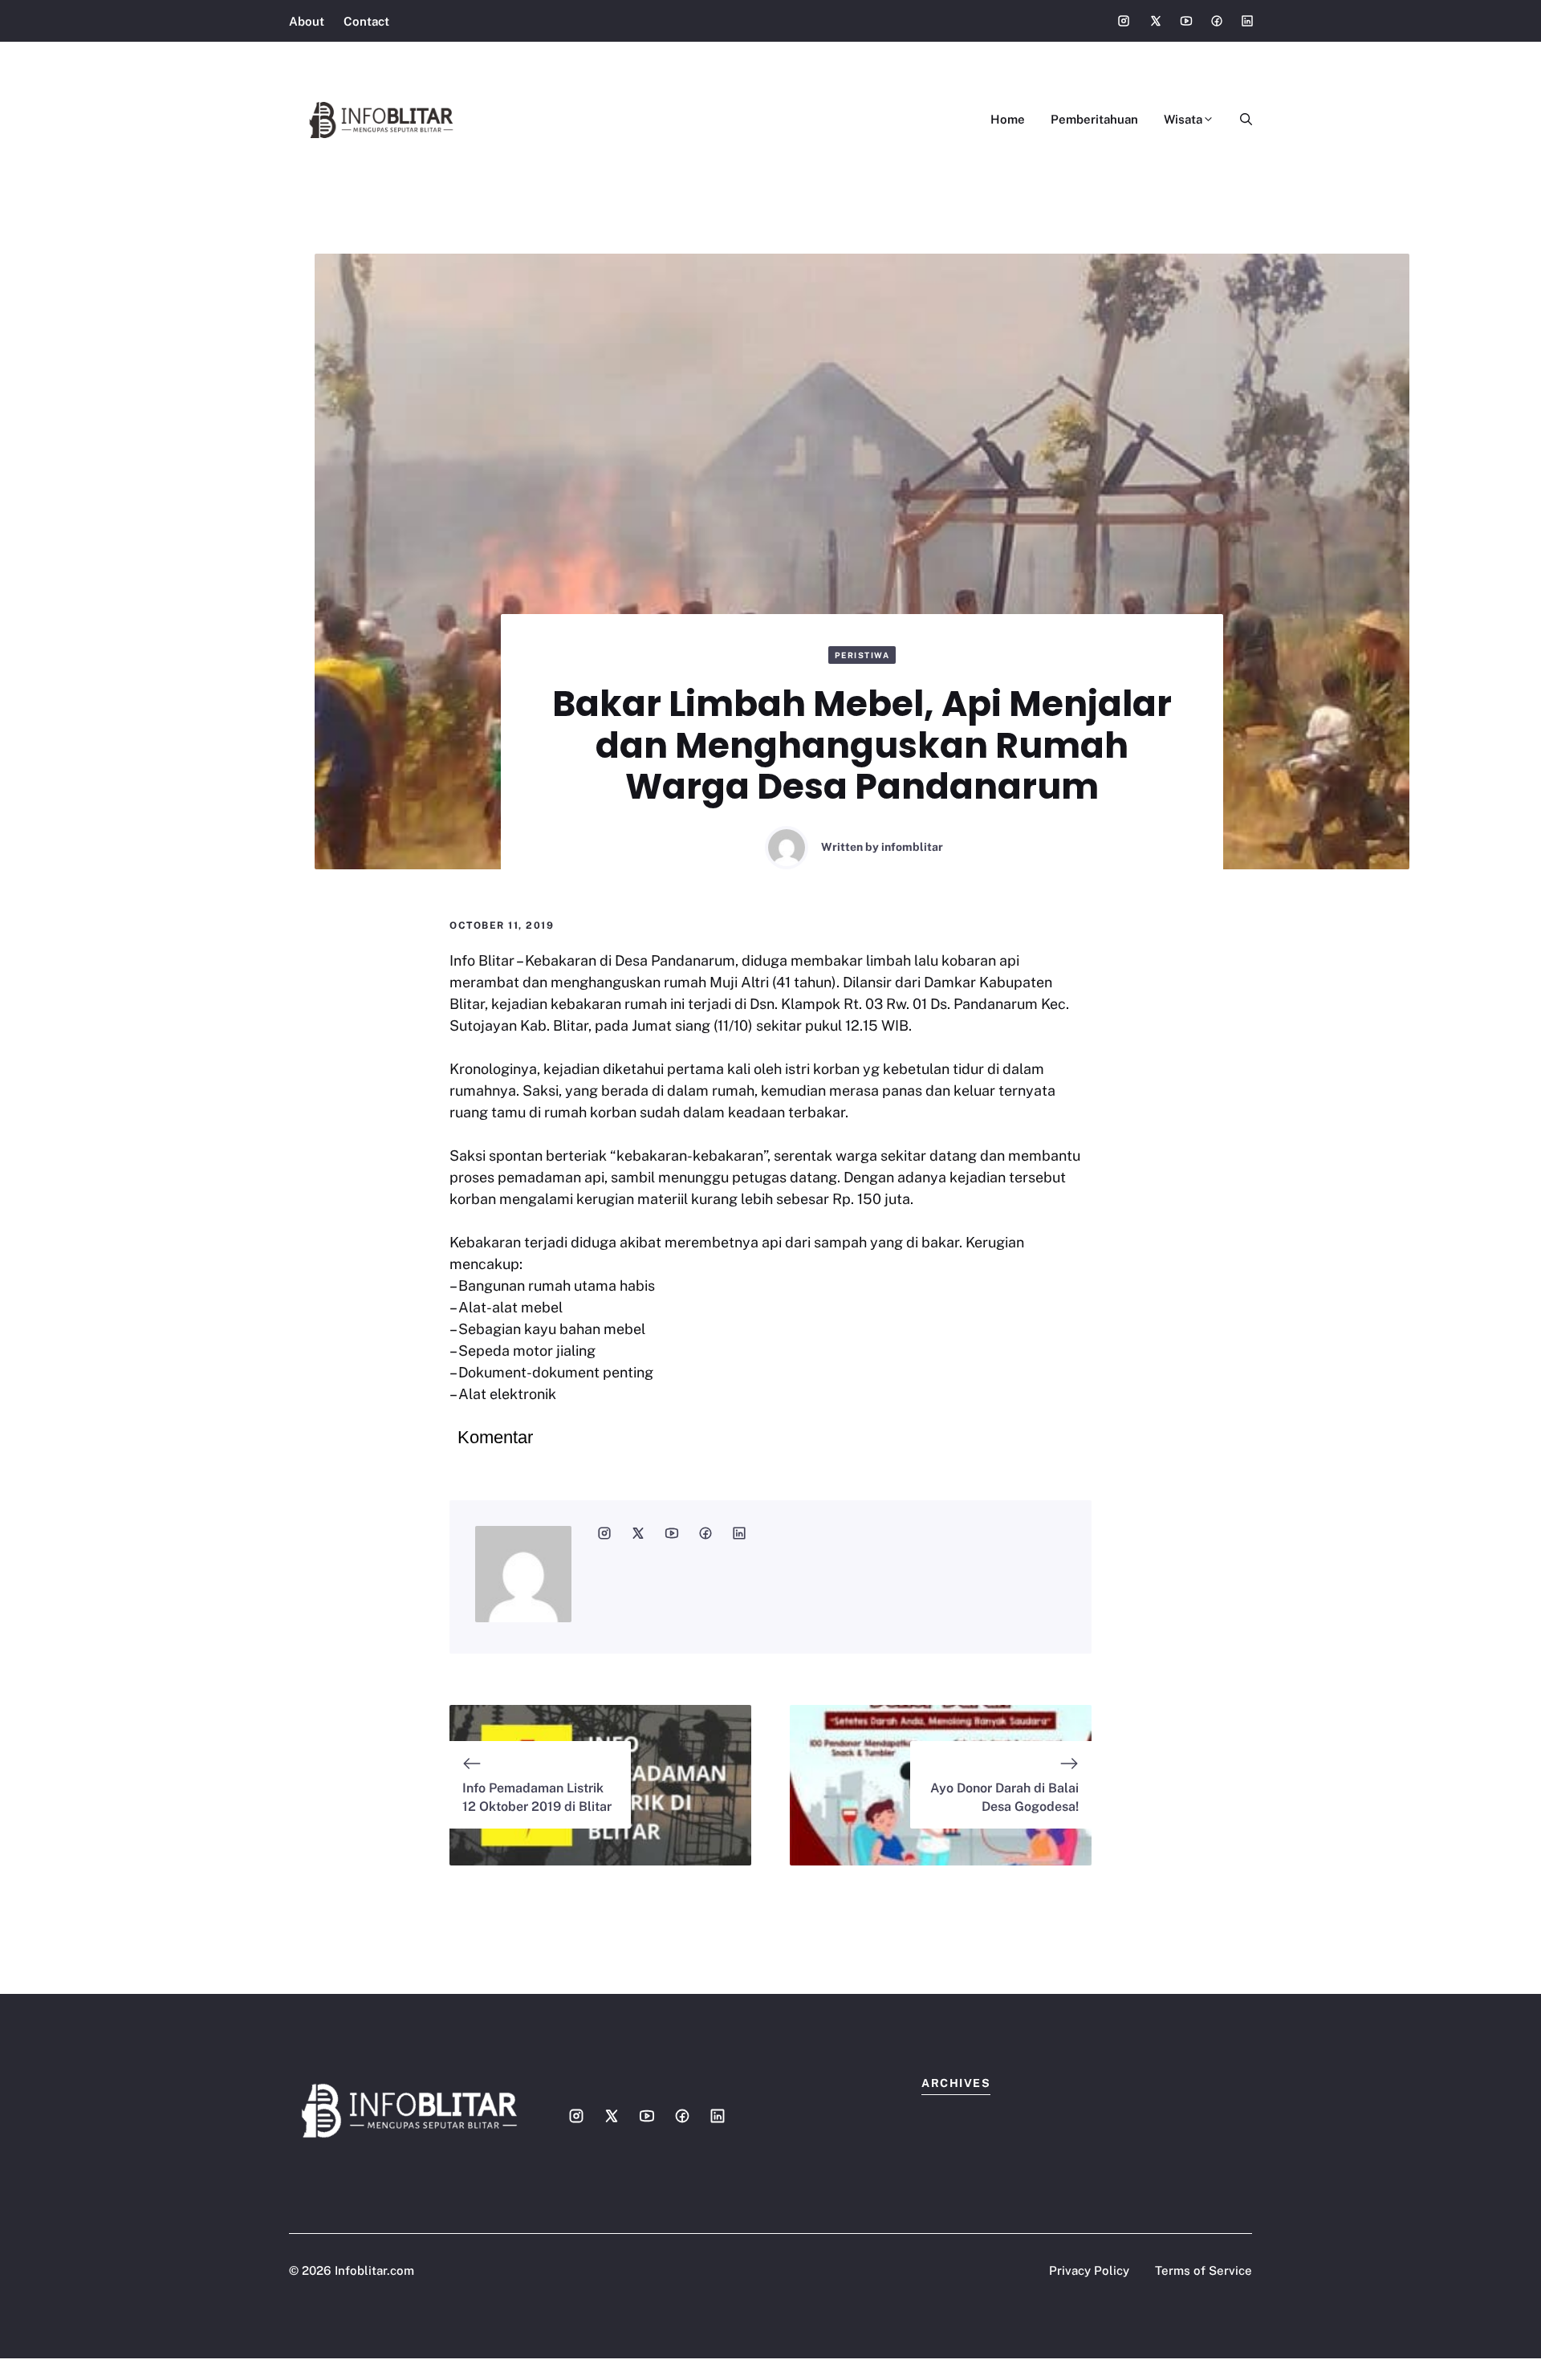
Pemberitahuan (1094, 119)
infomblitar (912, 847)
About (307, 21)
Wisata (1183, 119)
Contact (366, 21)
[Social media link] (1124, 21)
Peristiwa (862, 655)
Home (1008, 119)
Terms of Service (1204, 2270)
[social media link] (604, 1533)
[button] (1240, 120)
